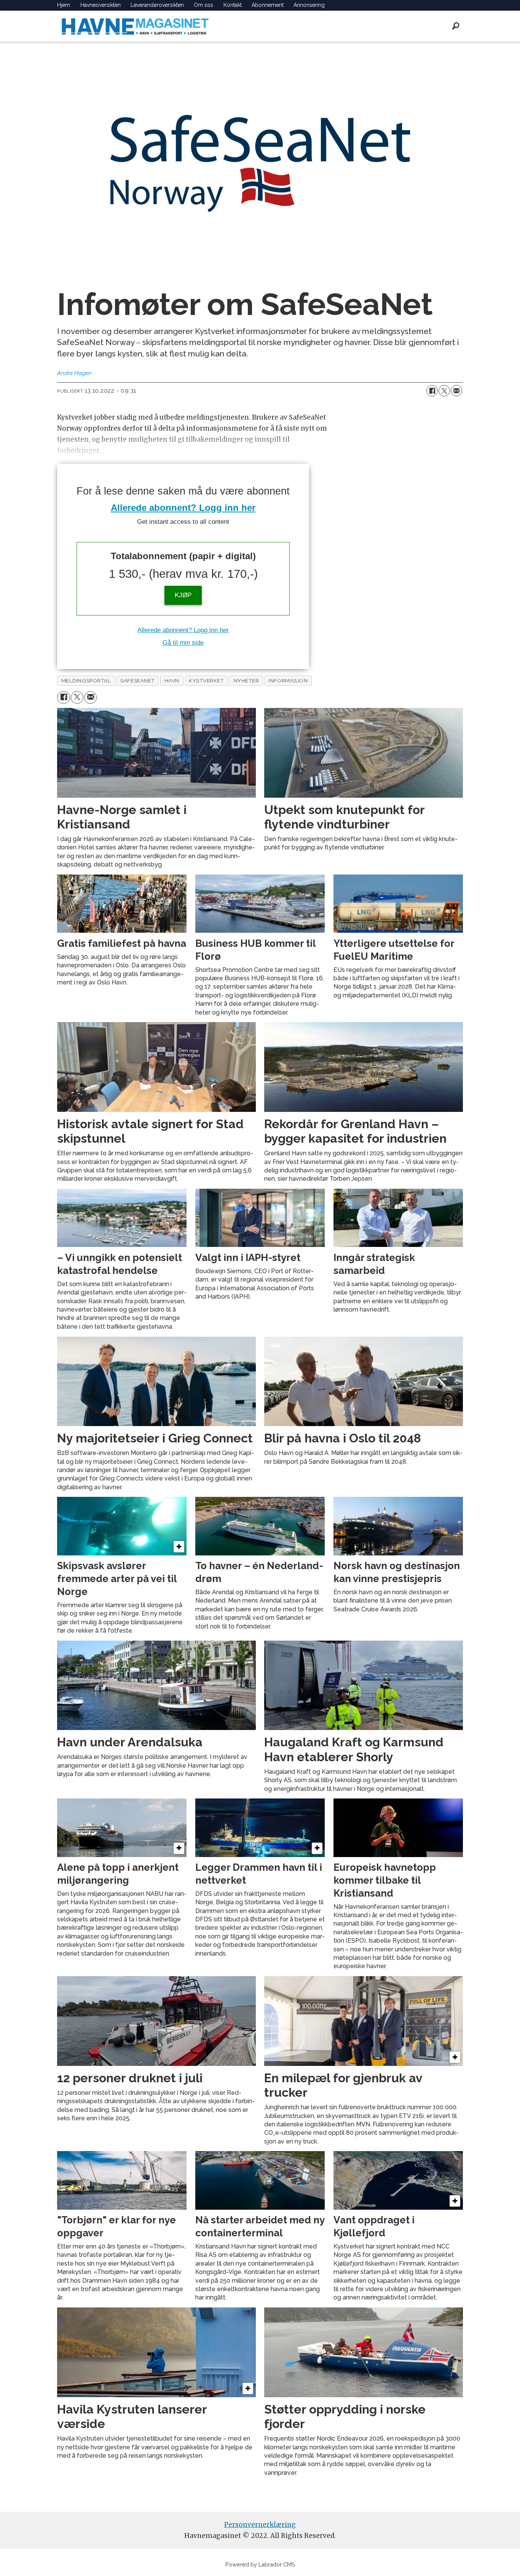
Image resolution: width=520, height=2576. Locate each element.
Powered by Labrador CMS (260, 2564)
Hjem (64, 5)
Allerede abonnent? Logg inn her (183, 508)
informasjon (288, 681)
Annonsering (309, 5)
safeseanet (137, 681)
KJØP (183, 595)
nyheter (246, 681)
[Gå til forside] (135, 26)
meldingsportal (86, 681)
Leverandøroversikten (157, 5)
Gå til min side (183, 643)
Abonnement (268, 5)
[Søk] (456, 26)
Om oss (203, 5)
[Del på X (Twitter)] (444, 391)
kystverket (206, 681)
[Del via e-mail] (456, 391)
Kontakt (233, 5)
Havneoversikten (100, 5)
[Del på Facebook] (432, 391)
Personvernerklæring (260, 2525)
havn (172, 681)
